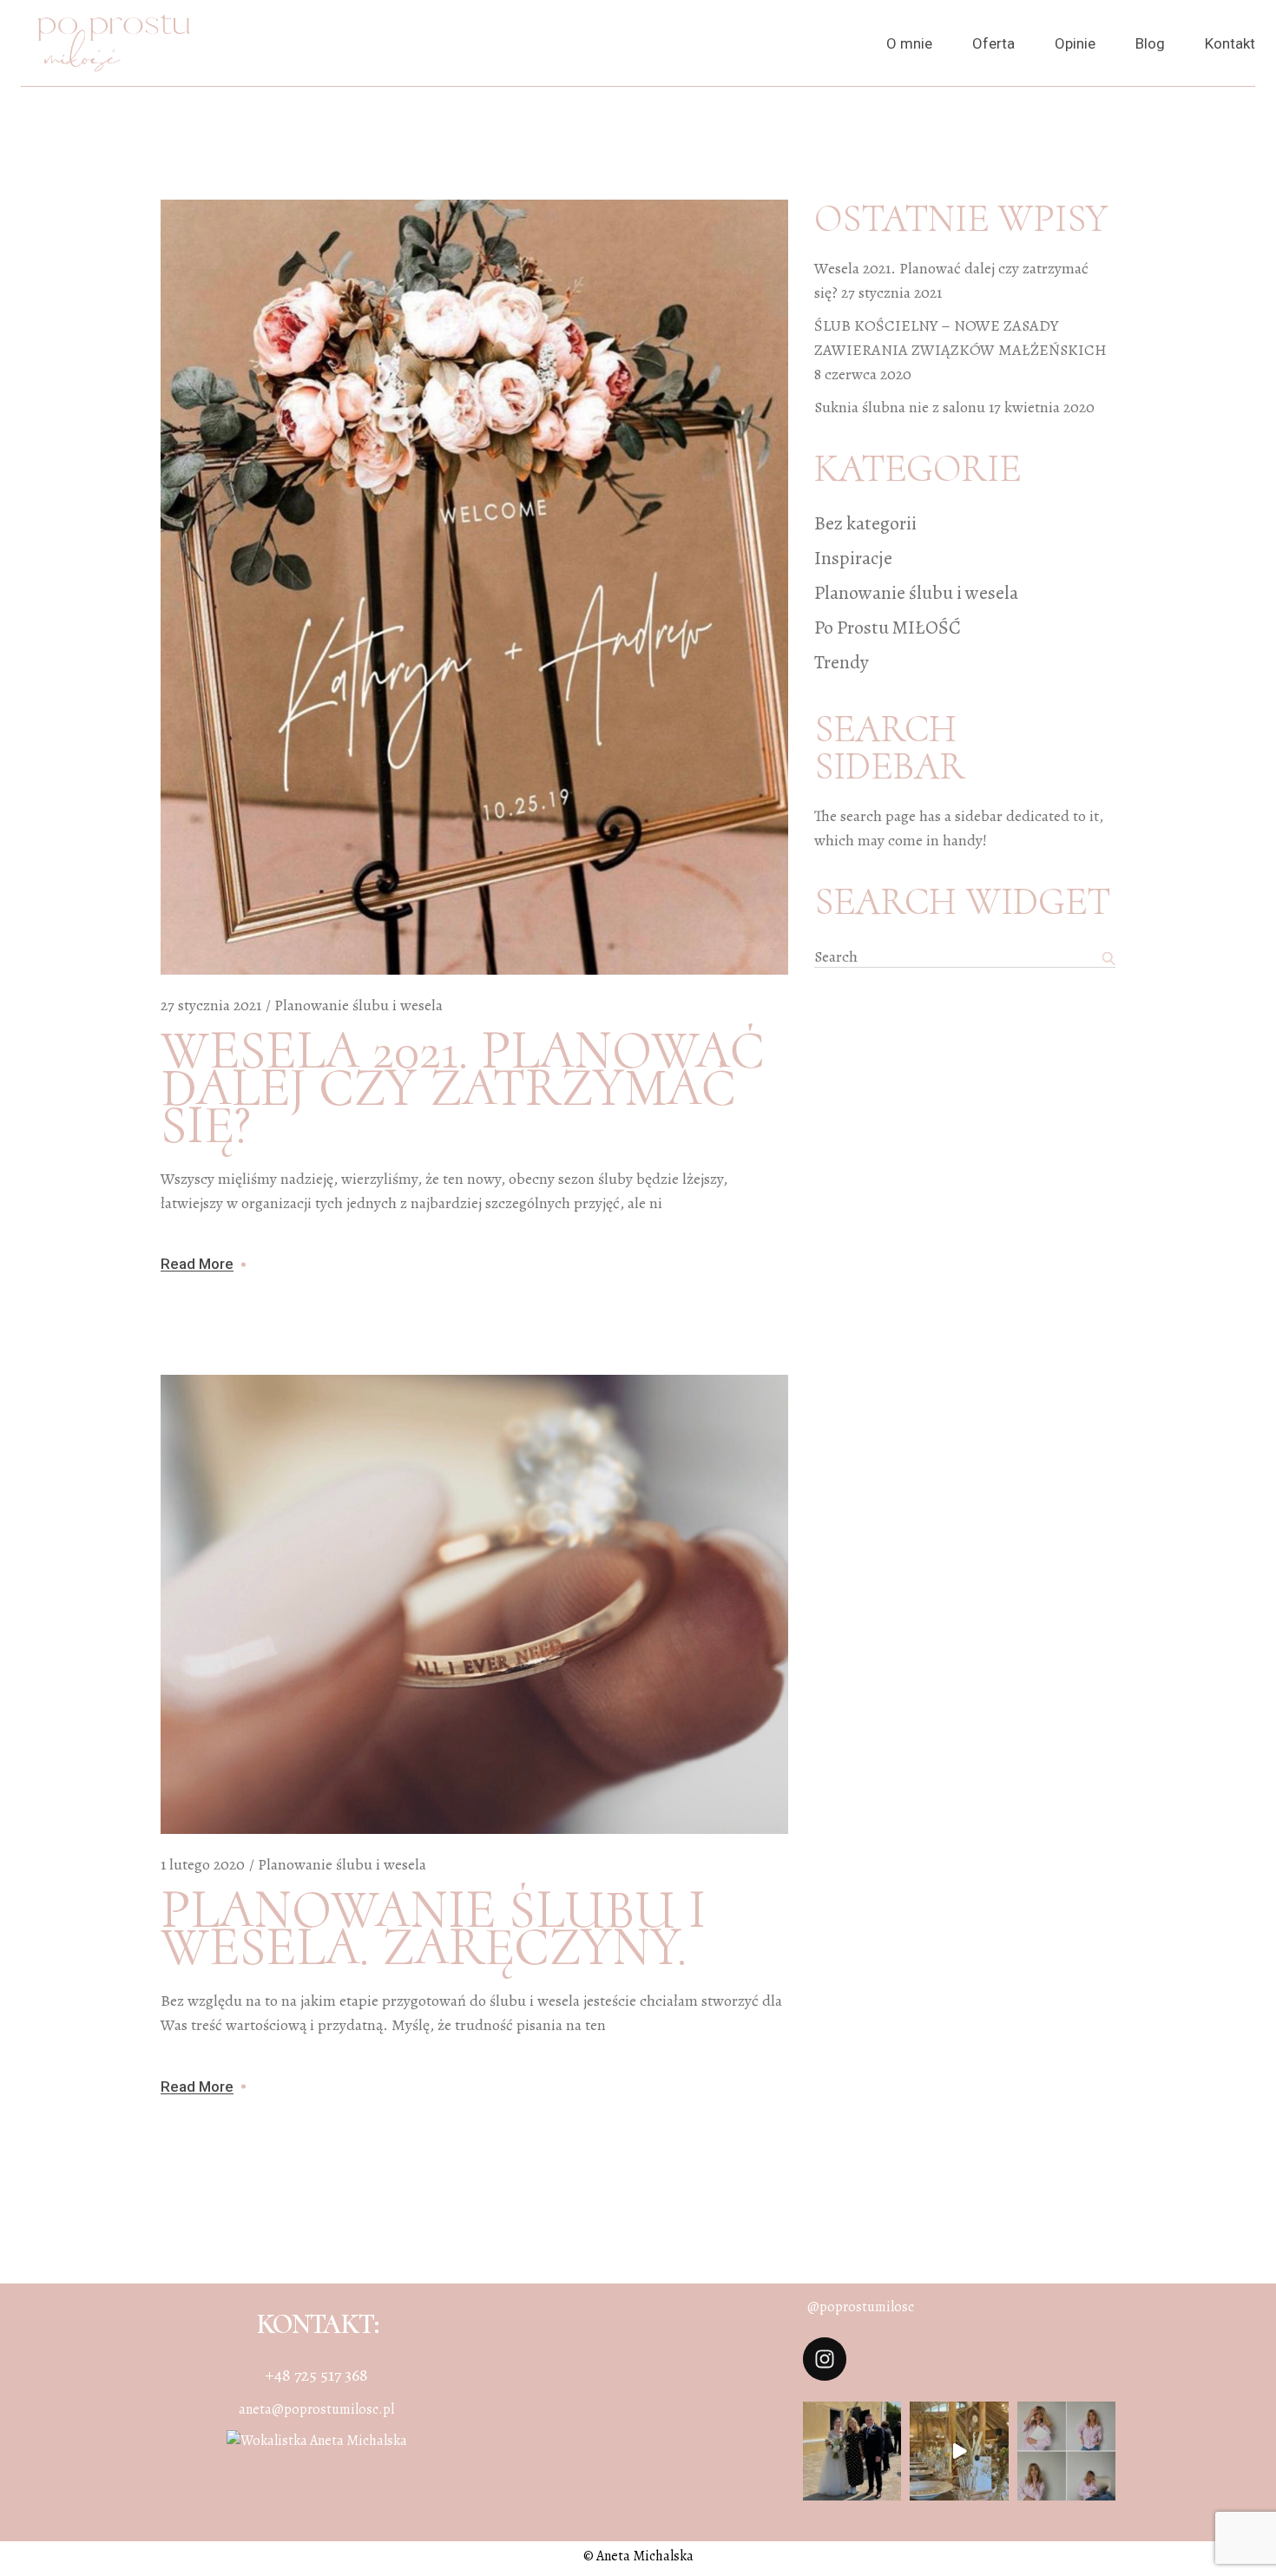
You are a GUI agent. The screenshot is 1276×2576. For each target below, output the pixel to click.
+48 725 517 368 (317, 2375)
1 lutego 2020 (203, 1864)
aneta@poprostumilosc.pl (316, 2409)
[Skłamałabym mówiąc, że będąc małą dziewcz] (1066, 2451)
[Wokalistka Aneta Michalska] (317, 2440)
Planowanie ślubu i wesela (358, 1005)
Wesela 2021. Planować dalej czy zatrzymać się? (462, 1088)
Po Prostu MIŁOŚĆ (888, 628)
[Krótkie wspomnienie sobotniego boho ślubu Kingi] (959, 2451)
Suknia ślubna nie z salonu (900, 407)
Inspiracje (853, 558)
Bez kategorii (865, 523)
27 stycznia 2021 (211, 1005)
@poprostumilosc (861, 2307)
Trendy (842, 662)
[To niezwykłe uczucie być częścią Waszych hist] (852, 2451)
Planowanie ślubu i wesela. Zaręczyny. (433, 1929)
